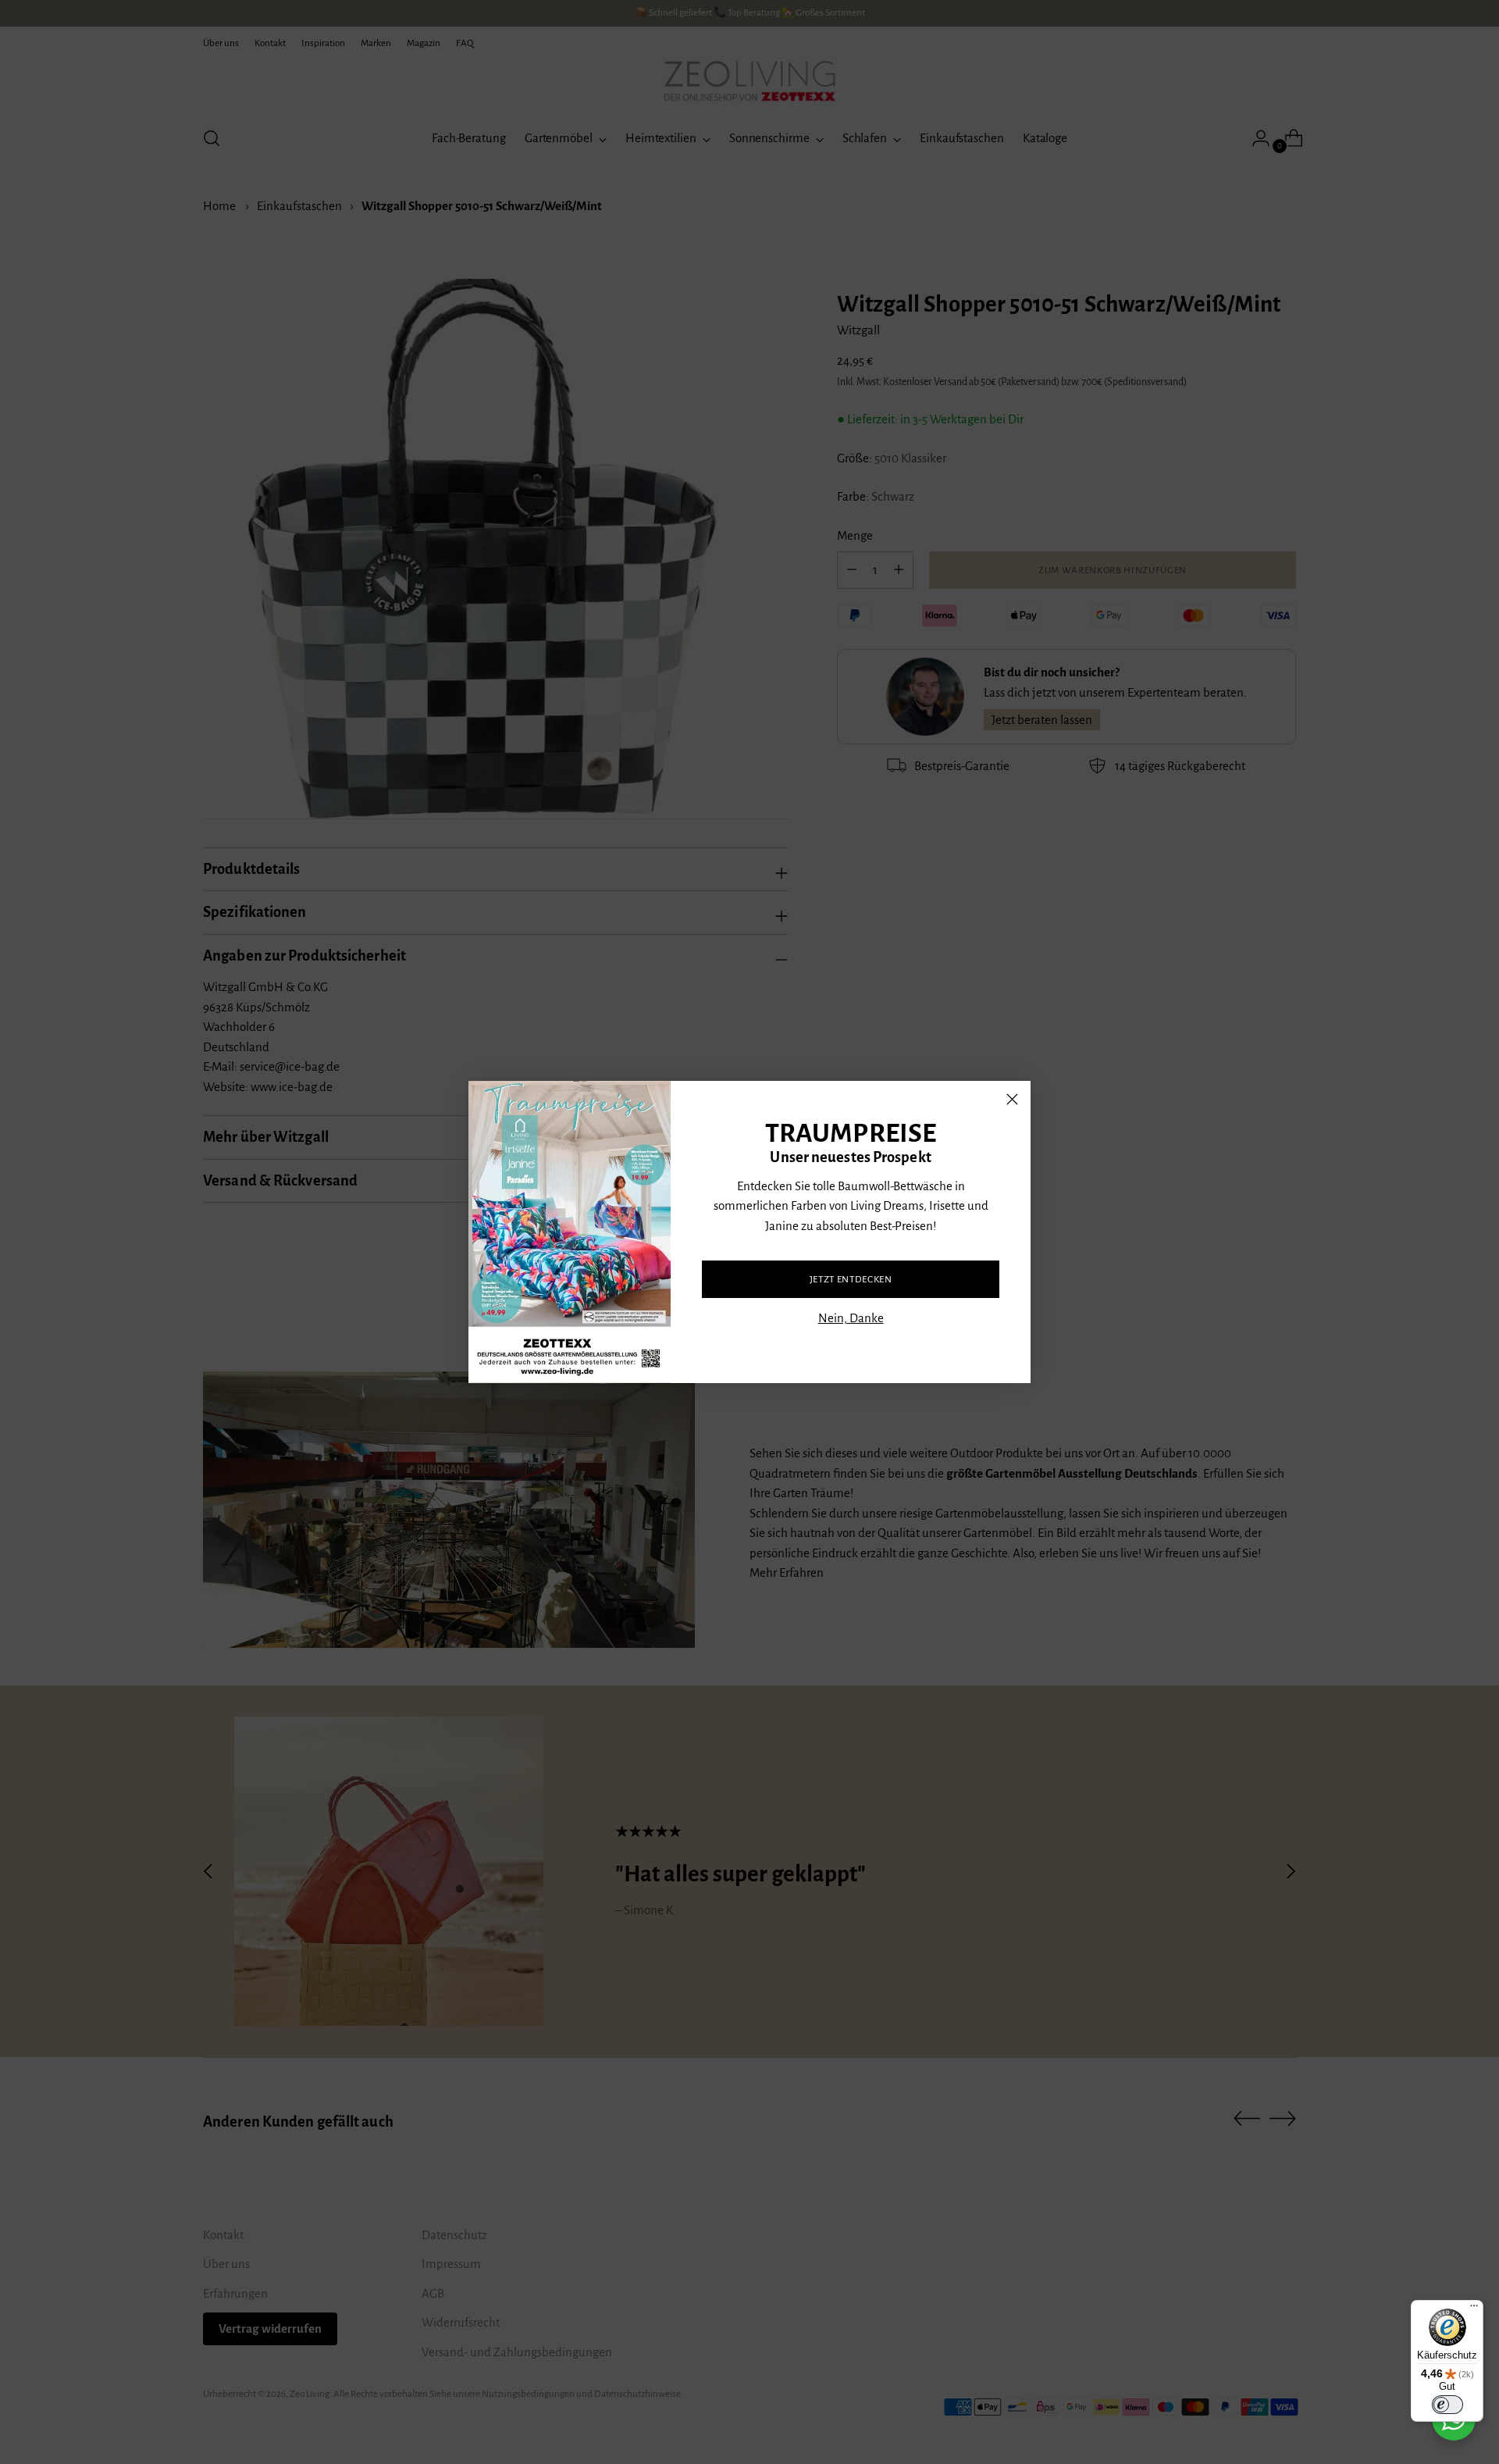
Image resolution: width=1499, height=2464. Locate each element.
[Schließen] (1012, 1099)
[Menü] (1474, 2309)
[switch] (1447, 2405)
